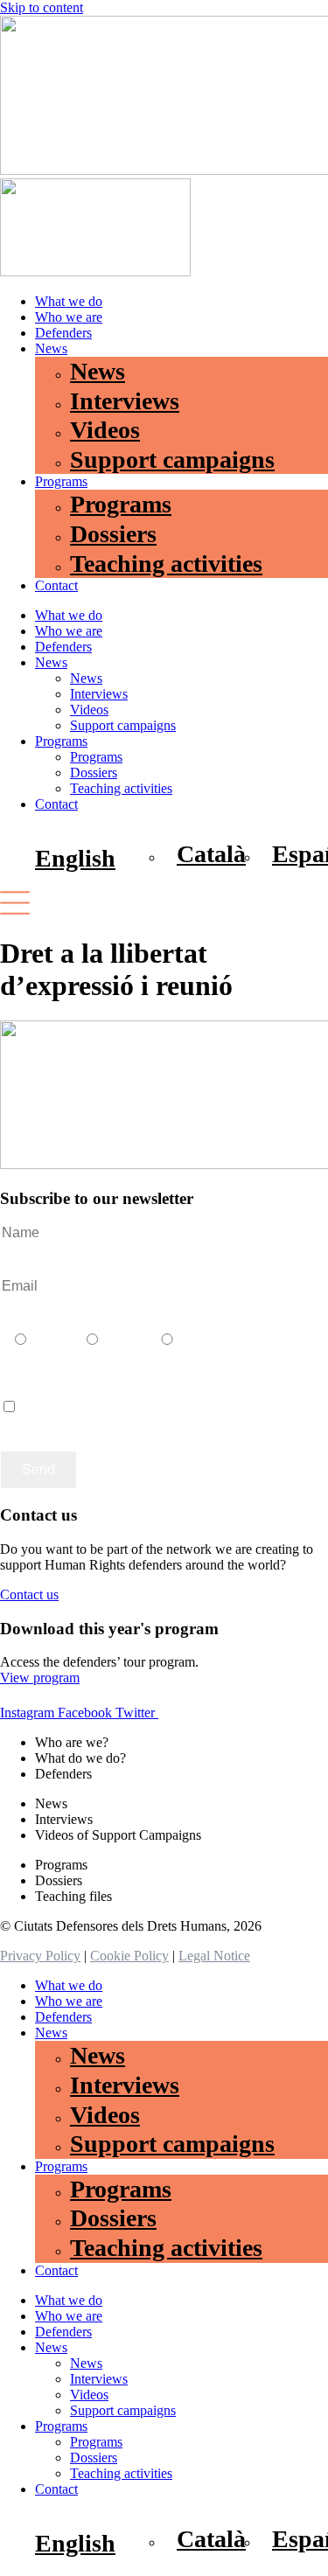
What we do (69, 301)
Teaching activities (166, 564)
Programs (61, 481)
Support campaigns (172, 460)
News (51, 348)
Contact (56, 585)
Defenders (63, 333)
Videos (105, 430)
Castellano (92, 1357)
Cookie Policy (129, 1956)
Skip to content (42, 7)
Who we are (69, 317)
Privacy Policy (40, 1956)
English (167, 1357)
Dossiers (113, 534)
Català (21, 1357)
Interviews (125, 401)
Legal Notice (214, 1956)
